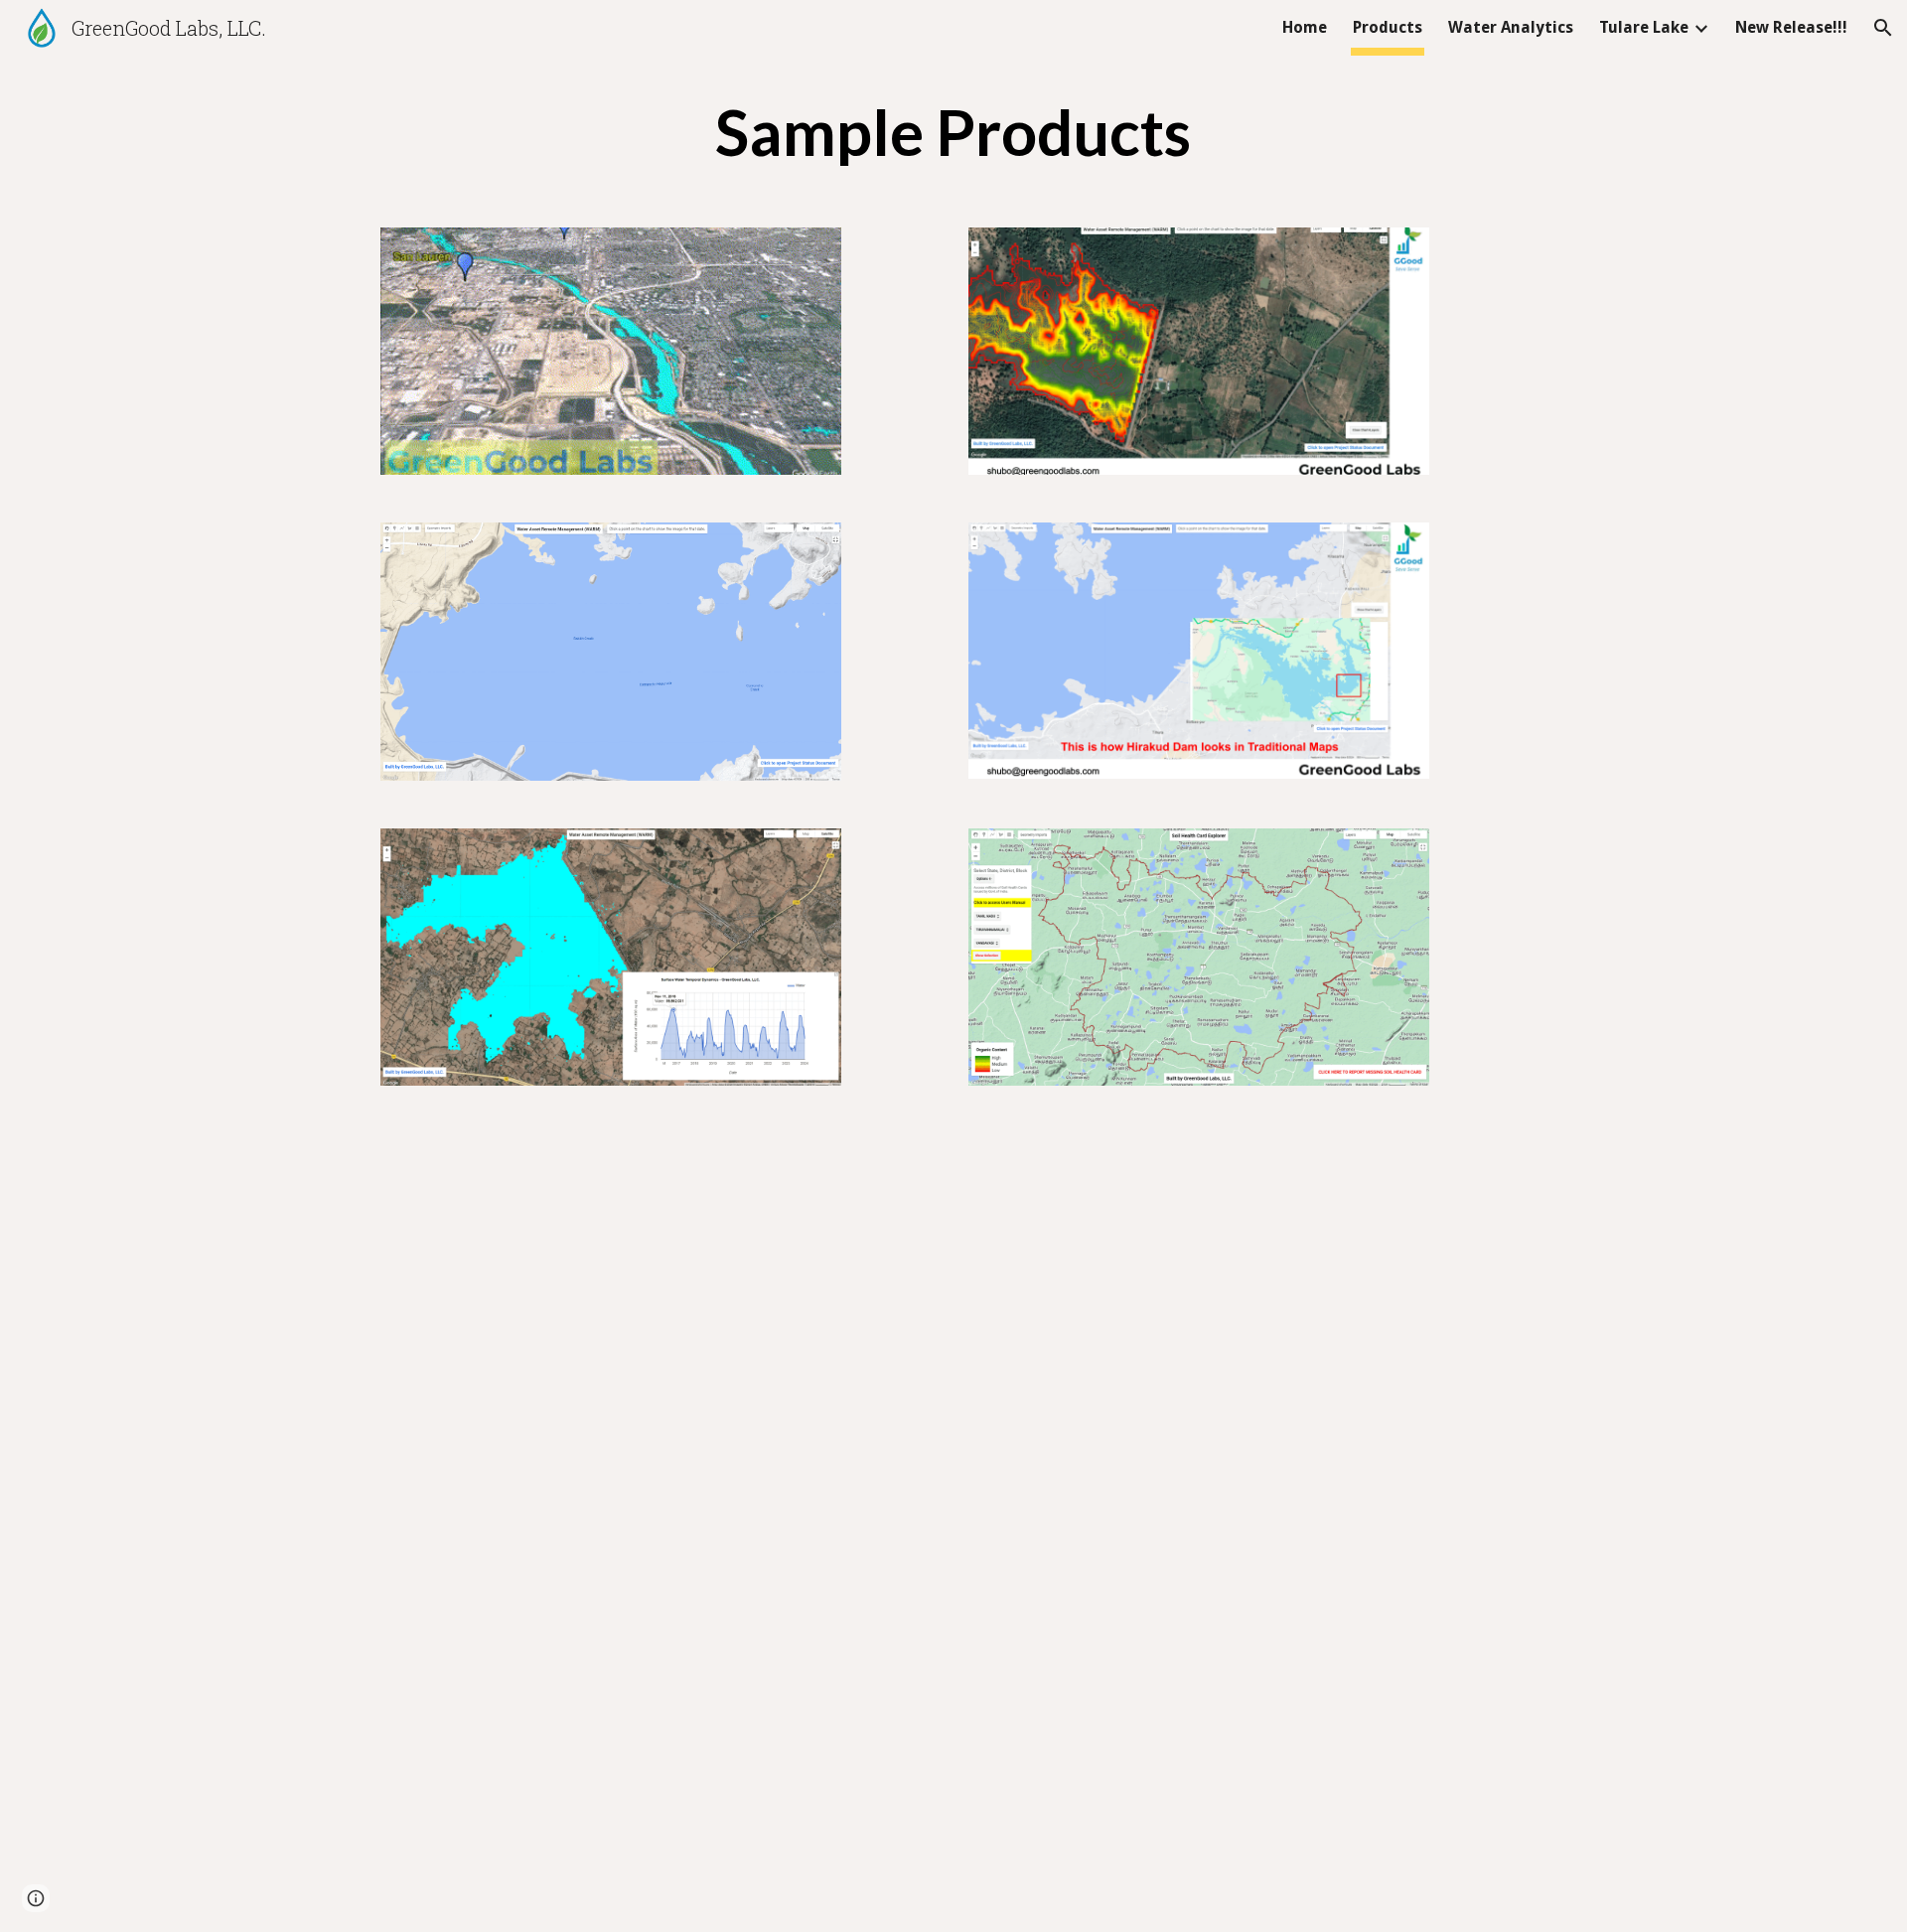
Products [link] (1388, 27)
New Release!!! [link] (1791, 27)
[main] (953, 132)
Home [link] (1305, 27)
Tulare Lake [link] (1644, 27)
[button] (1883, 28)
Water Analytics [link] (1511, 27)
